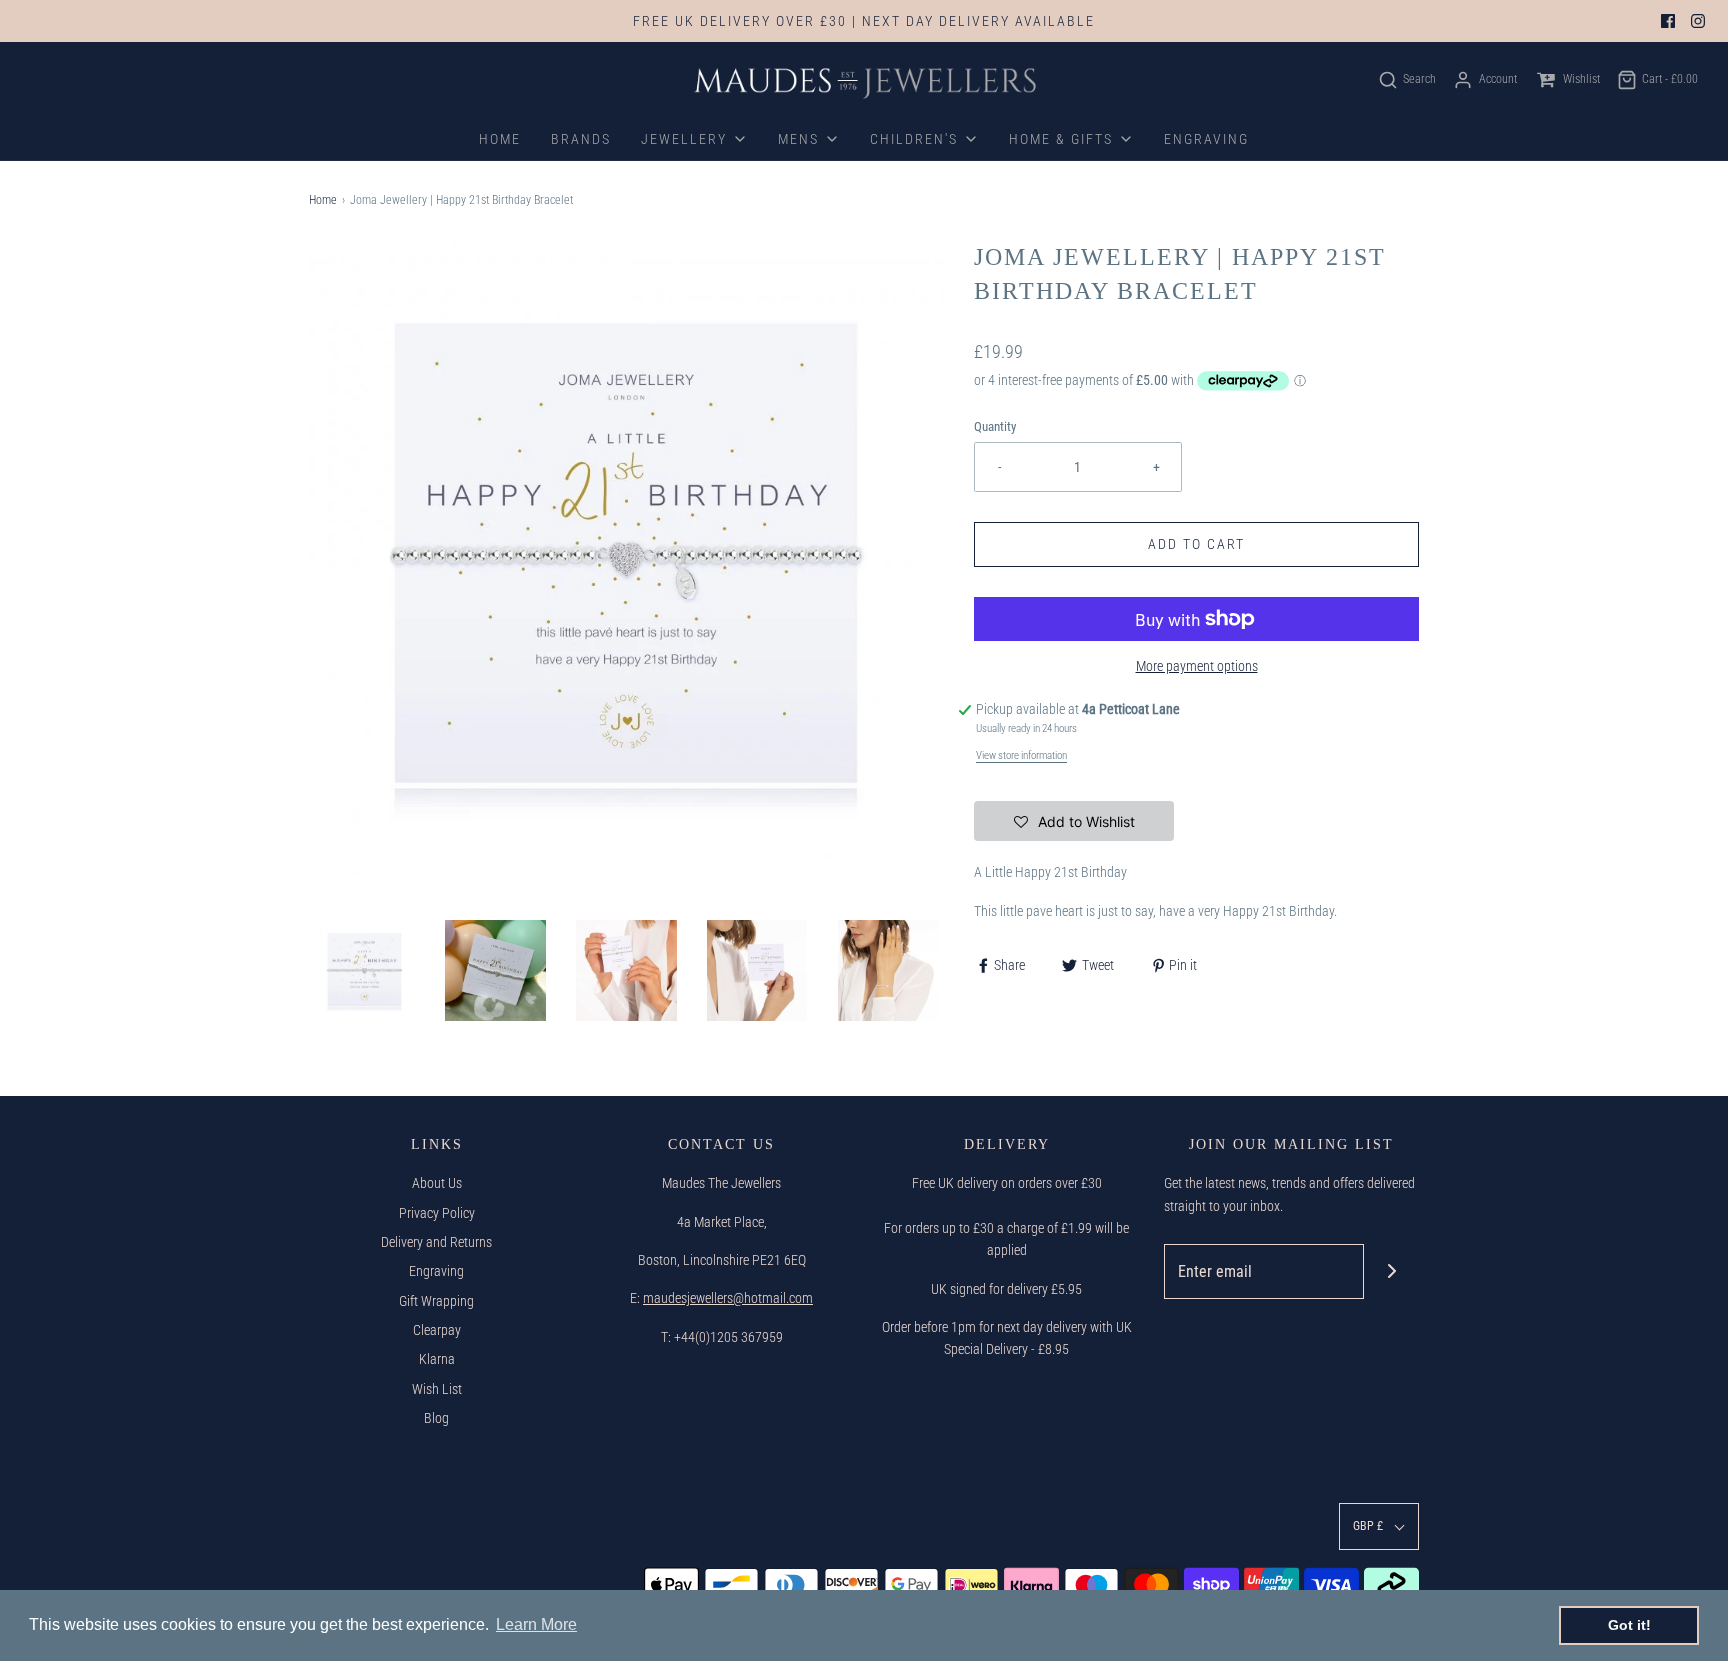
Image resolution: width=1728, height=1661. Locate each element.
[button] (364, 970)
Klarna (437, 1359)
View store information (1021, 755)
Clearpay (437, 1330)
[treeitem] (694, 139)
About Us (437, 1183)
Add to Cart (1196, 544)
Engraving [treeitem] (1206, 139)
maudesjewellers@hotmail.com (728, 1298)
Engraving (436, 1271)
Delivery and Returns (436, 1242)
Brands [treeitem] (581, 139)
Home (323, 200)
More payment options (1197, 666)
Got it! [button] (1629, 1625)
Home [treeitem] (500, 139)
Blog (436, 1418)
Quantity (995, 426)
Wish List (437, 1389)
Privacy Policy (437, 1213)
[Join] (1391, 1271)
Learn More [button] (536, 1624)
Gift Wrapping (436, 1301)
